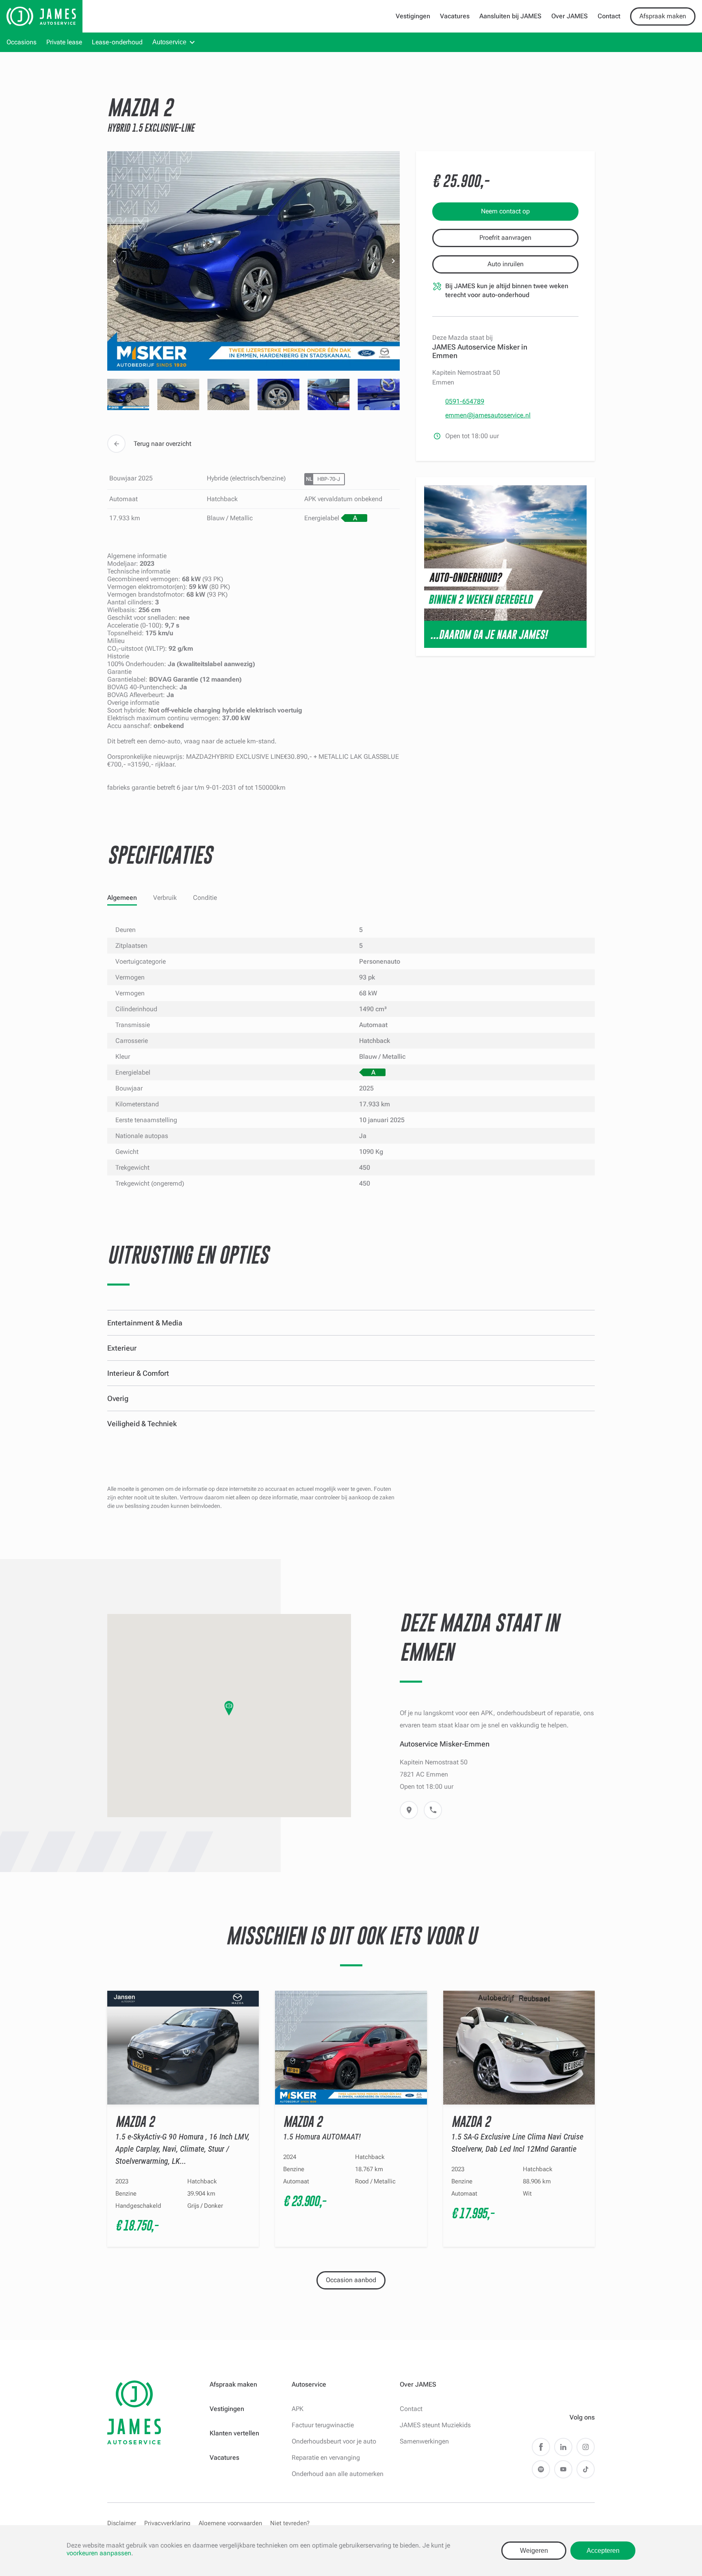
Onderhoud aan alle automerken (338, 2474)
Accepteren (603, 2551)
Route (409, 1810)
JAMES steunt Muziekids (435, 2425)
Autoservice (169, 42)
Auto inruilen (506, 264)
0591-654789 (465, 401)
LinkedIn (563, 2447)
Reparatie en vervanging (326, 2458)
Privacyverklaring (167, 2523)
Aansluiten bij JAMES (510, 16)
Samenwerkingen (424, 2441)
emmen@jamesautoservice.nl (488, 415)
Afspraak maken (663, 16)
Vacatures (455, 16)
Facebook (541, 2447)
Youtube (563, 2469)
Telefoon (433, 1810)
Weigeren (534, 2551)
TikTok (586, 2469)
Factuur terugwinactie (323, 2425)
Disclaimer (122, 2523)
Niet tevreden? (290, 2523)
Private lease (64, 42)
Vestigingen (413, 16)
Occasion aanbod (351, 2280)
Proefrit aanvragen (505, 238)
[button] (229, 1708)
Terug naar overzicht (162, 444)
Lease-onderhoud (117, 42)
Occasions (22, 42)
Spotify (541, 2469)
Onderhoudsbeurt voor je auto (334, 2441)
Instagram (586, 2447)
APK (298, 2409)
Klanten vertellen (234, 2433)
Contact (609, 16)
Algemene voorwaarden (230, 2523)
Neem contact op (505, 211)
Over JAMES (570, 16)
